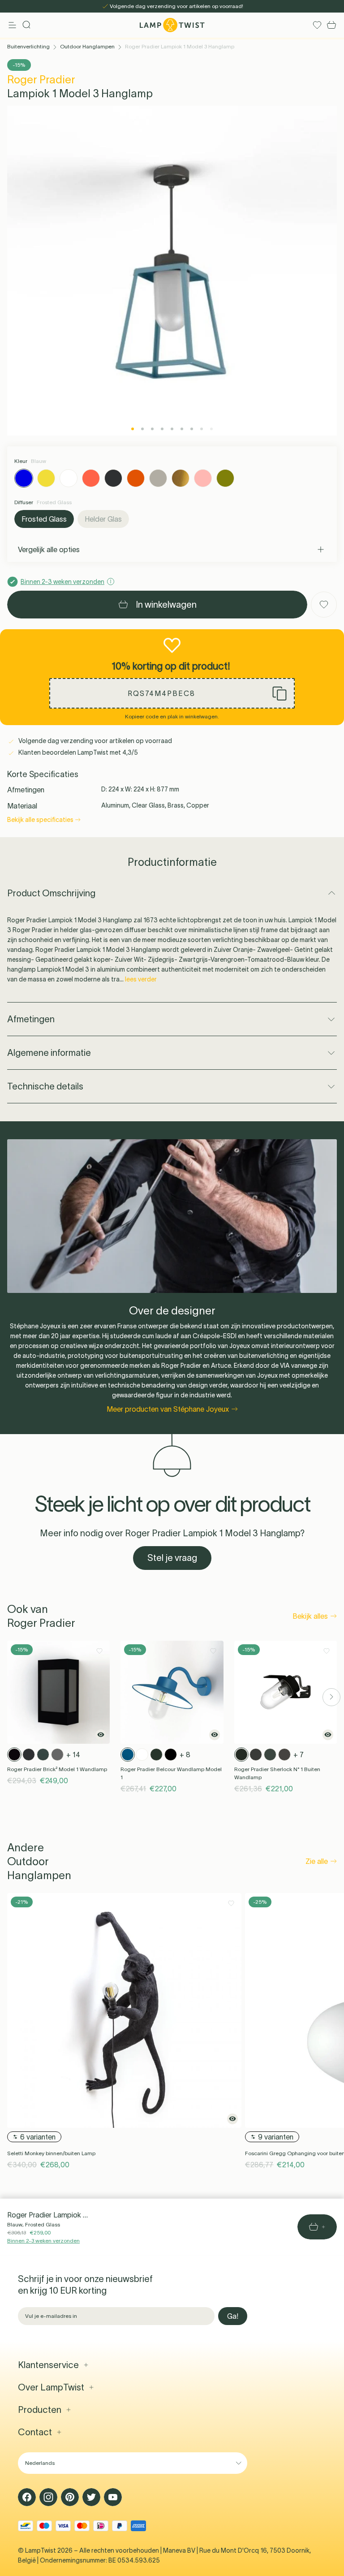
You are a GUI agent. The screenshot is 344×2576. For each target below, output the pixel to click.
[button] (172, 693)
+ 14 (73, 1755)
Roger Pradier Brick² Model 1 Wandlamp (57, 1769)
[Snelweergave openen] (101, 1735)
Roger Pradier (41, 80)
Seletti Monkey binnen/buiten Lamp (51, 2153)
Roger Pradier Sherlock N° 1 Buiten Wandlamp (277, 1773)
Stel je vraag (172, 1558)
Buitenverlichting (28, 46)
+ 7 (299, 1755)
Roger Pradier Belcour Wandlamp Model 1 (171, 1773)
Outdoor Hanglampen (87, 46)
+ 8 (185, 1755)
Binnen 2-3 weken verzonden (43, 2241)
